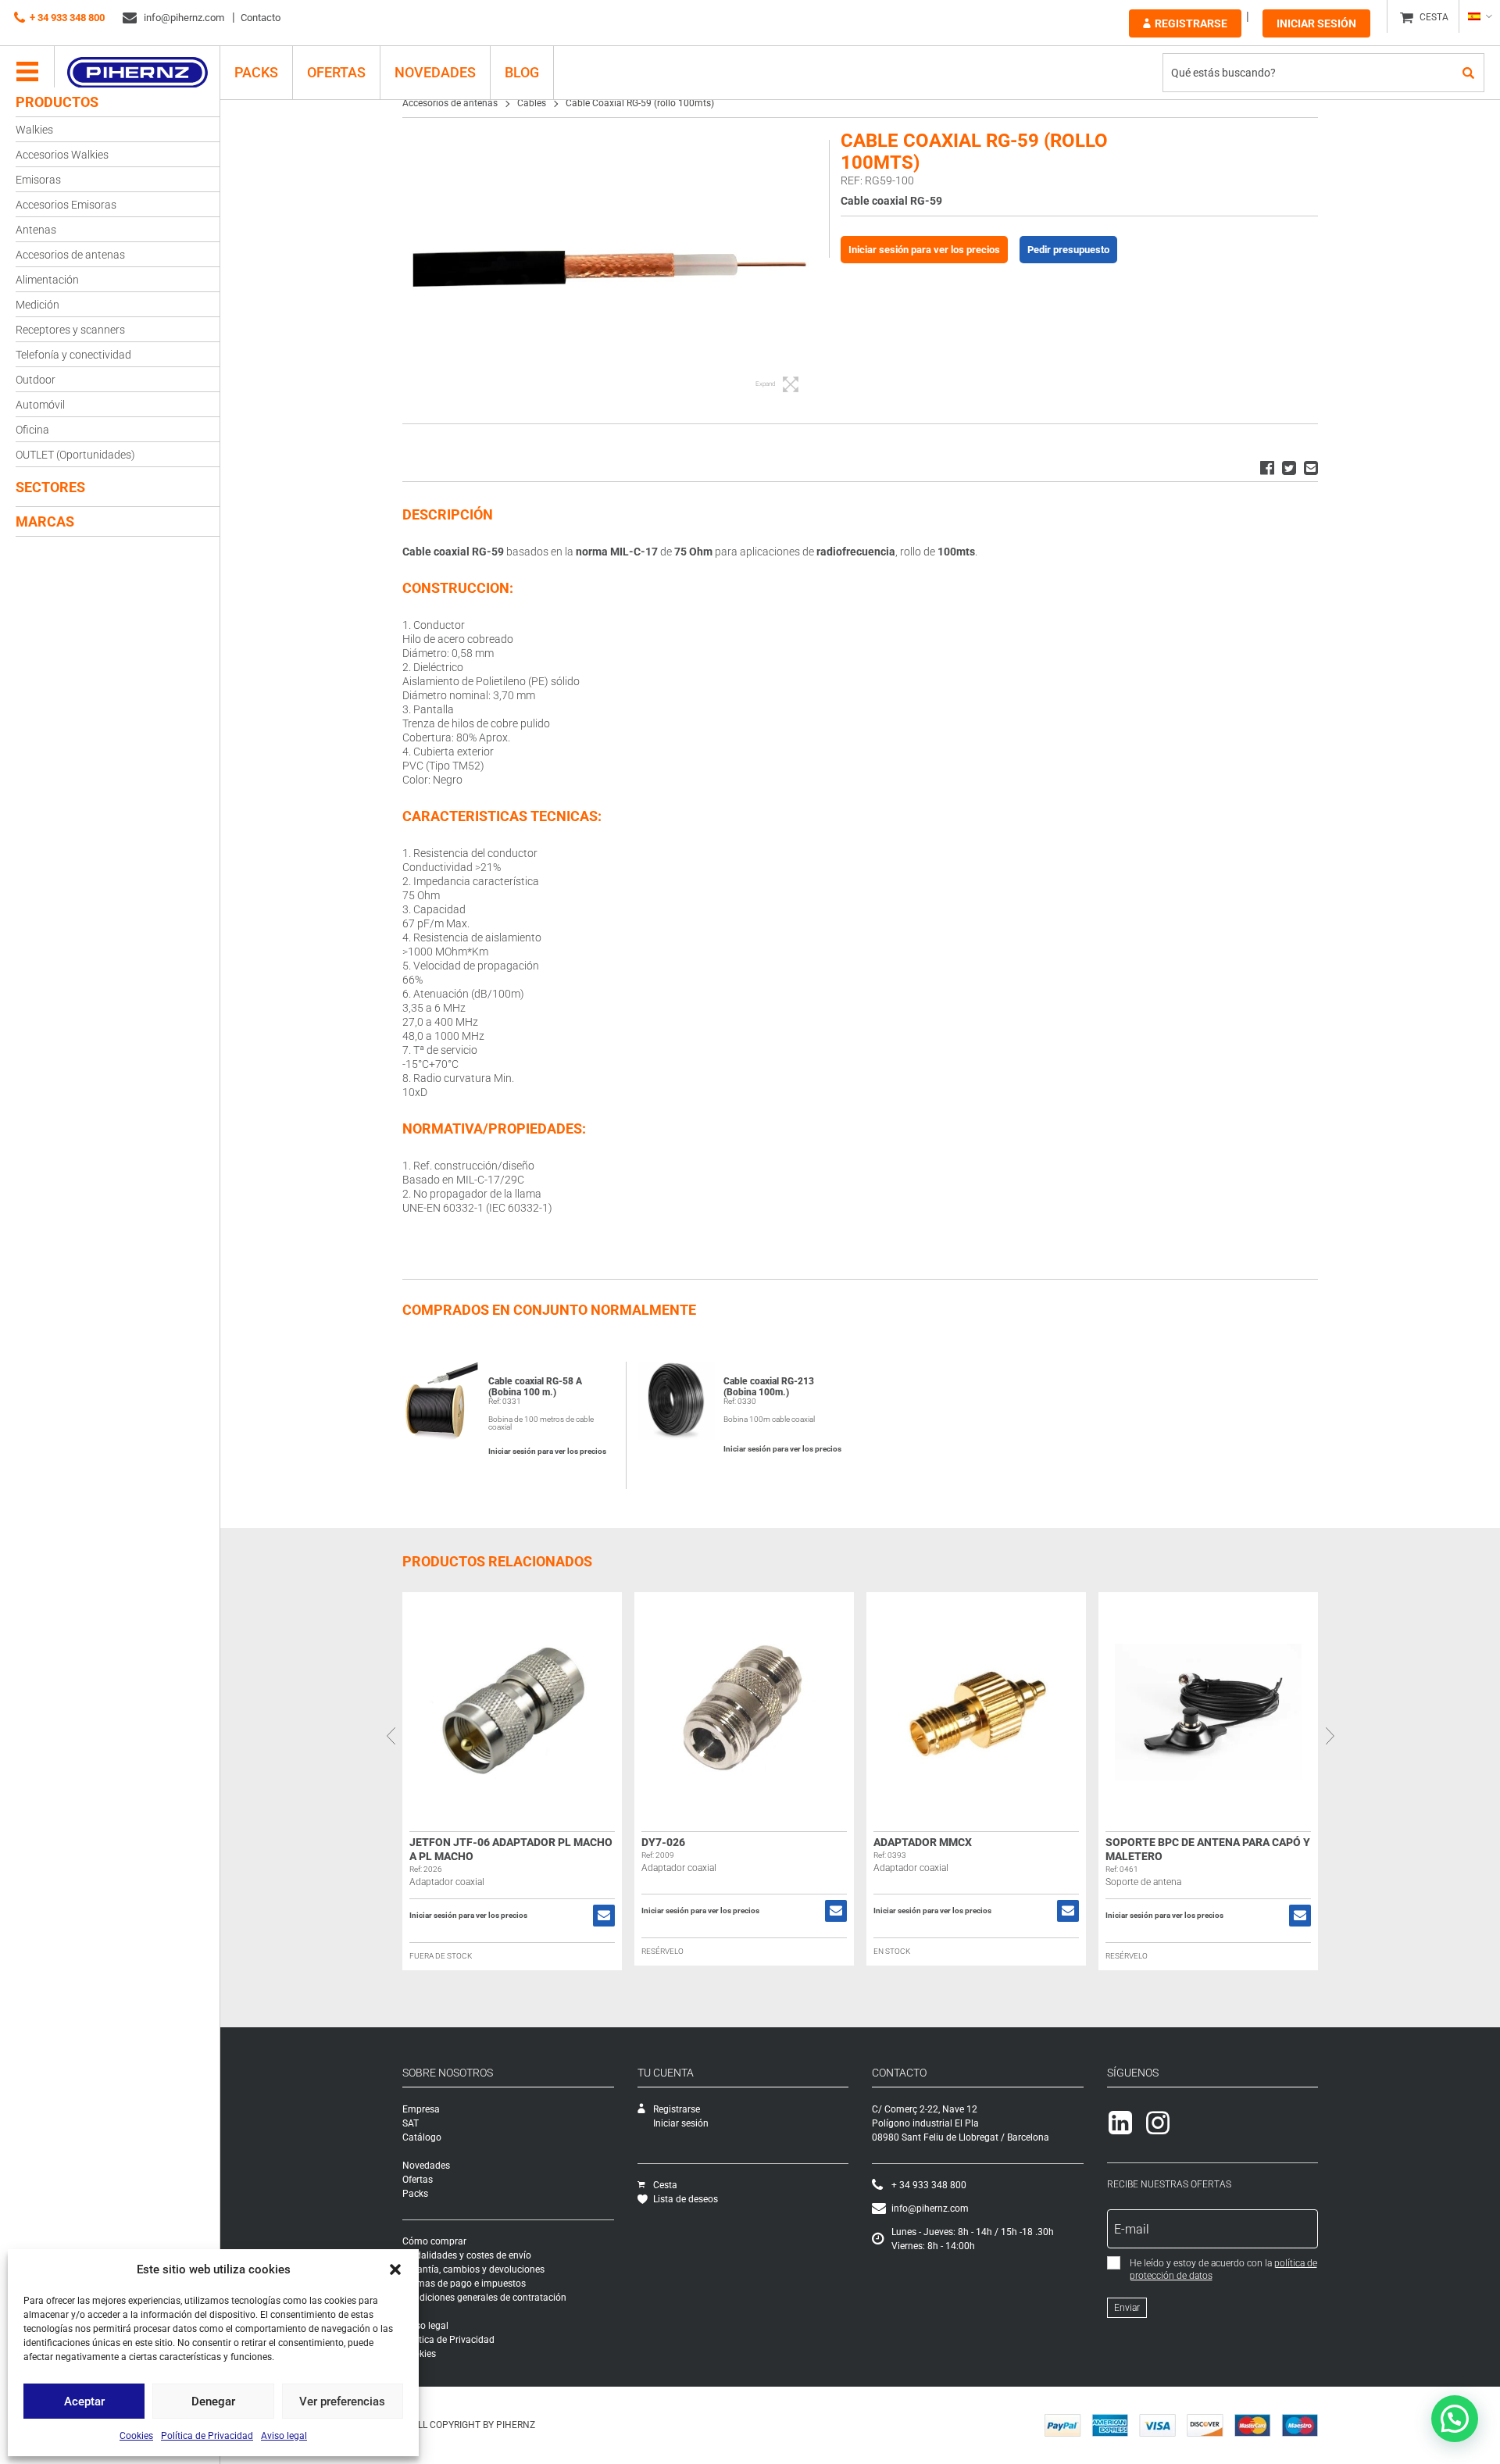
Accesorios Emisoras (66, 205)
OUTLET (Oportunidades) (75, 455)
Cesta (665, 2185)
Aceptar (84, 2402)
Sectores (50, 487)
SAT (411, 2123)
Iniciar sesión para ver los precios (924, 250)
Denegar (213, 2402)
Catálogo (422, 2137)
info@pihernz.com (183, 18)
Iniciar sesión (1316, 23)
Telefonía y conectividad (73, 355)
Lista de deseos (686, 2199)
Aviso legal (284, 2436)
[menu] (27, 73)
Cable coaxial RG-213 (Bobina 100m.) (769, 1387)
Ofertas (336, 72)
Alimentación (47, 280)
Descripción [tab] (448, 514)
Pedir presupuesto (1068, 250)
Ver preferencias (342, 2402)
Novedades (435, 72)
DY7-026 (663, 1842)
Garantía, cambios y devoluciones (473, 2269)
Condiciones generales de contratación (484, 2298)
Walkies (34, 130)
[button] (395, 2269)
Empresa (421, 2109)
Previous (391, 1736)
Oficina (32, 430)
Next (1330, 1736)
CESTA (1434, 17)
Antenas (36, 230)
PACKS (256, 72)
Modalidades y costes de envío (467, 2255)
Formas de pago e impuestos (464, 2284)
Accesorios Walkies (62, 155)
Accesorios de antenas (70, 255)
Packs (415, 2194)
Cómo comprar (434, 2241)
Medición (37, 305)
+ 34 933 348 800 (67, 18)
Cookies (136, 2436)
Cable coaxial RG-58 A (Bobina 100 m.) (535, 1387)
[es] (1479, 16)
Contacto (261, 18)
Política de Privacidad (207, 2436)
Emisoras (38, 180)
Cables (532, 103)
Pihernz (137, 73)
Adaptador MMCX (923, 1842)
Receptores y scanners (70, 330)
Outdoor (36, 380)
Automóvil (40, 405)
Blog (522, 72)
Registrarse (1191, 23)
